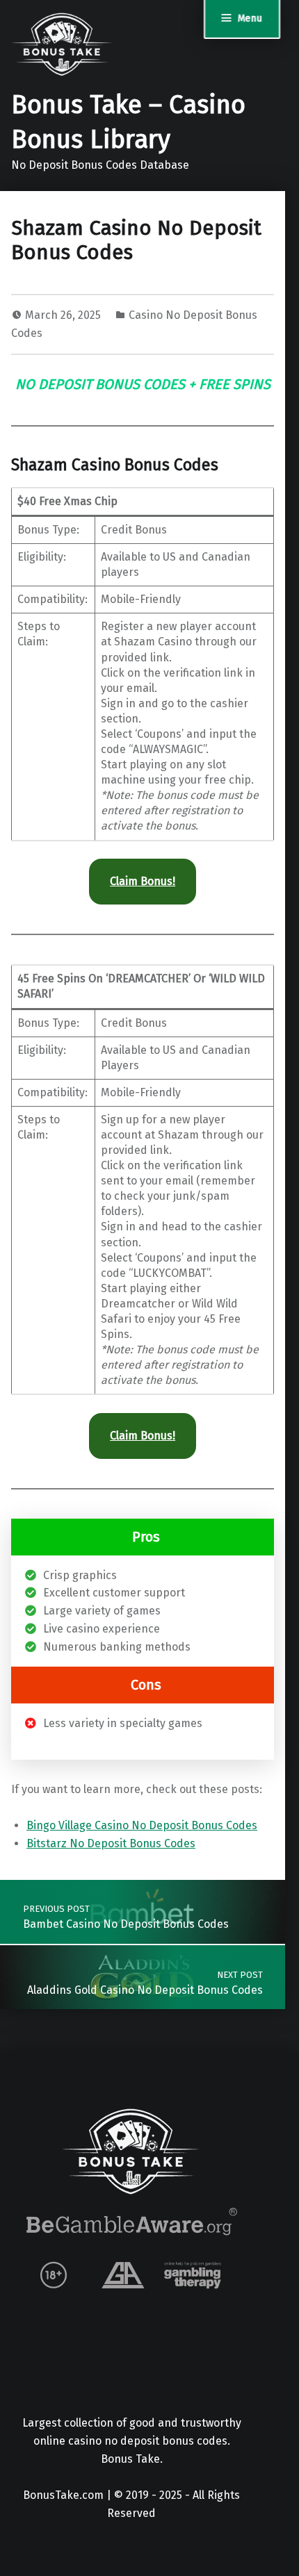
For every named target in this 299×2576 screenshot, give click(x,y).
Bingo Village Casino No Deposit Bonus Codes (142, 1825)
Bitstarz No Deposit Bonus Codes (111, 1843)
